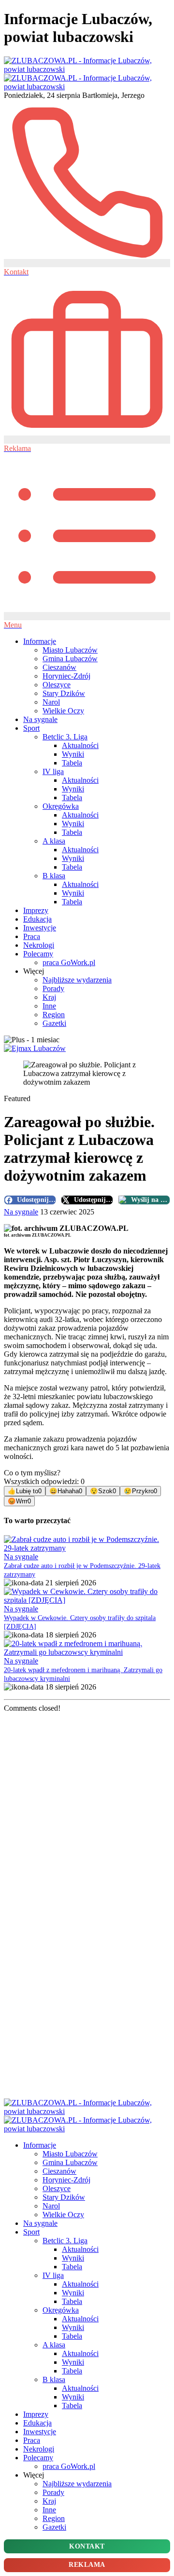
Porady (53, 988)
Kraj (49, 997)
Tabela (72, 763)
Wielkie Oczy (63, 711)
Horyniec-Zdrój (66, 676)
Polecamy (38, 954)
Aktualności (80, 745)
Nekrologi (39, 945)
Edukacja (37, 919)
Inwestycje (40, 928)
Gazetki (54, 1023)
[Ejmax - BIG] (35, 1048)
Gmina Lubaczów (70, 659)
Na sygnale (40, 719)
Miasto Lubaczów (70, 650)
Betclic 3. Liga (65, 737)
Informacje (40, 641)
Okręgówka (61, 806)
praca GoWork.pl (69, 962)
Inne (49, 1006)
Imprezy (36, 910)
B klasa (54, 876)
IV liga (53, 771)
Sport (31, 728)
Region (54, 1015)
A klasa (54, 841)
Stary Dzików (64, 693)
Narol (51, 702)
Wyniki (73, 754)
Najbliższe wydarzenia (77, 980)
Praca (32, 936)
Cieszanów (59, 667)
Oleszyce (57, 685)
